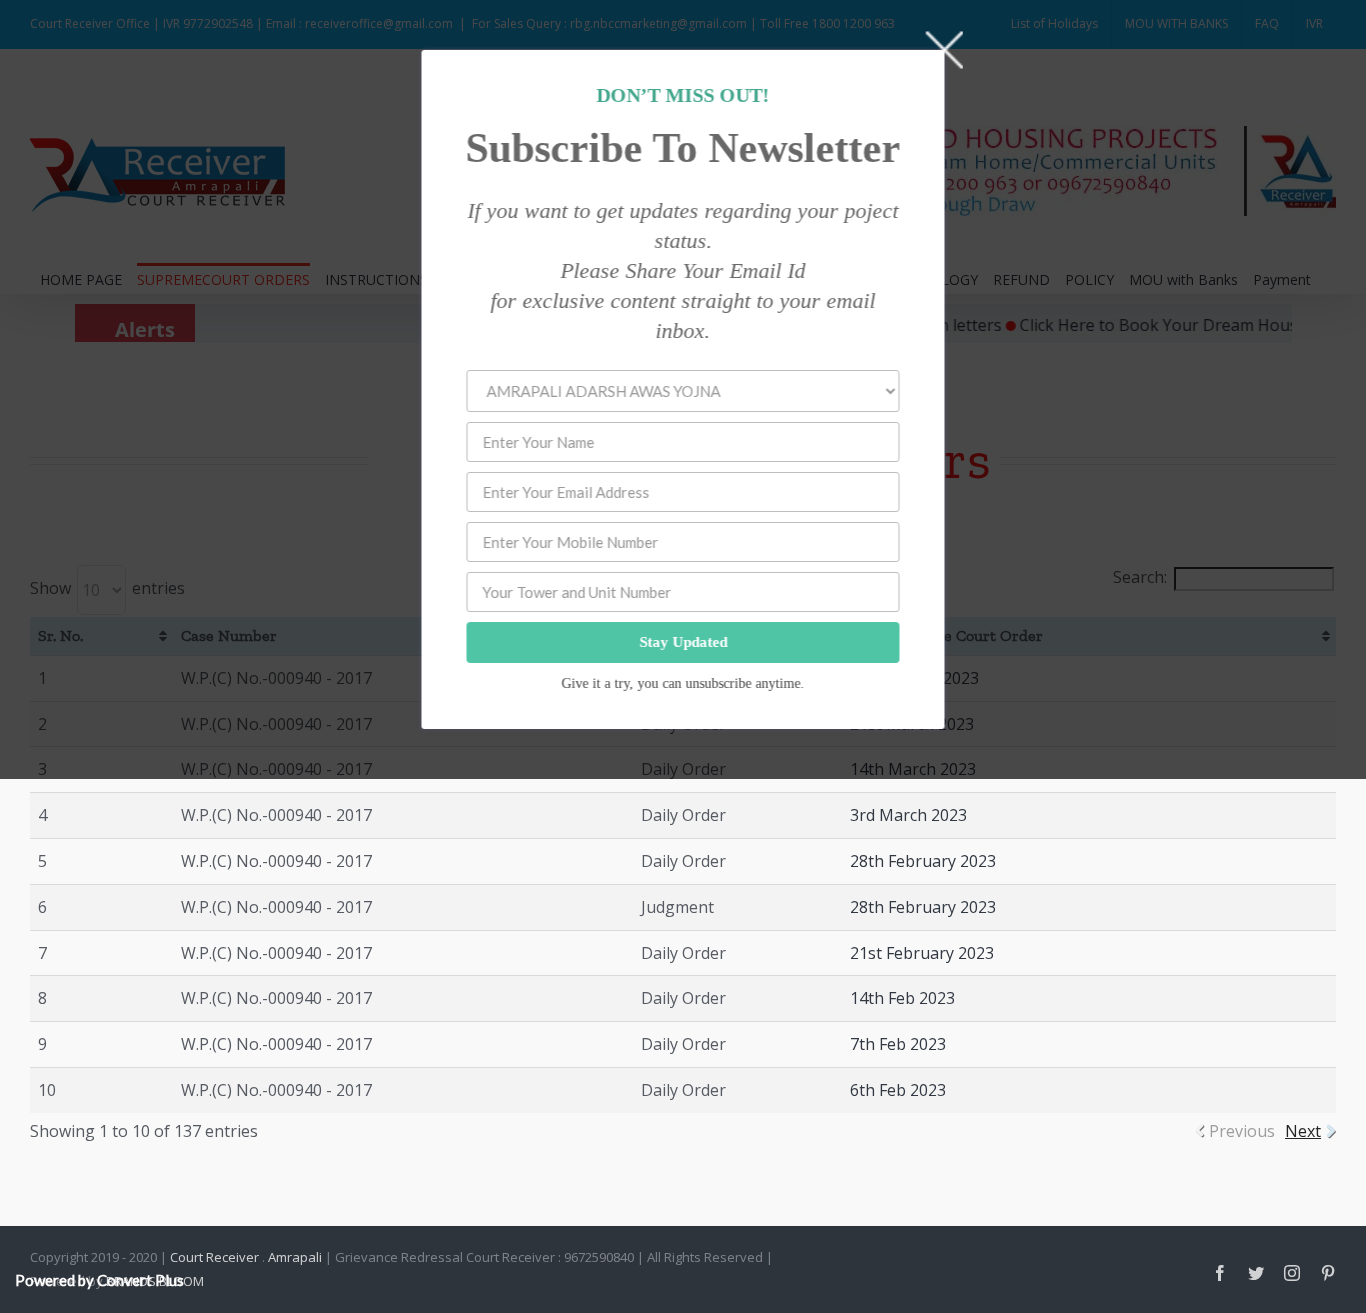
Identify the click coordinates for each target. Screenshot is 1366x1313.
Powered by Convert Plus (99, 1280)
